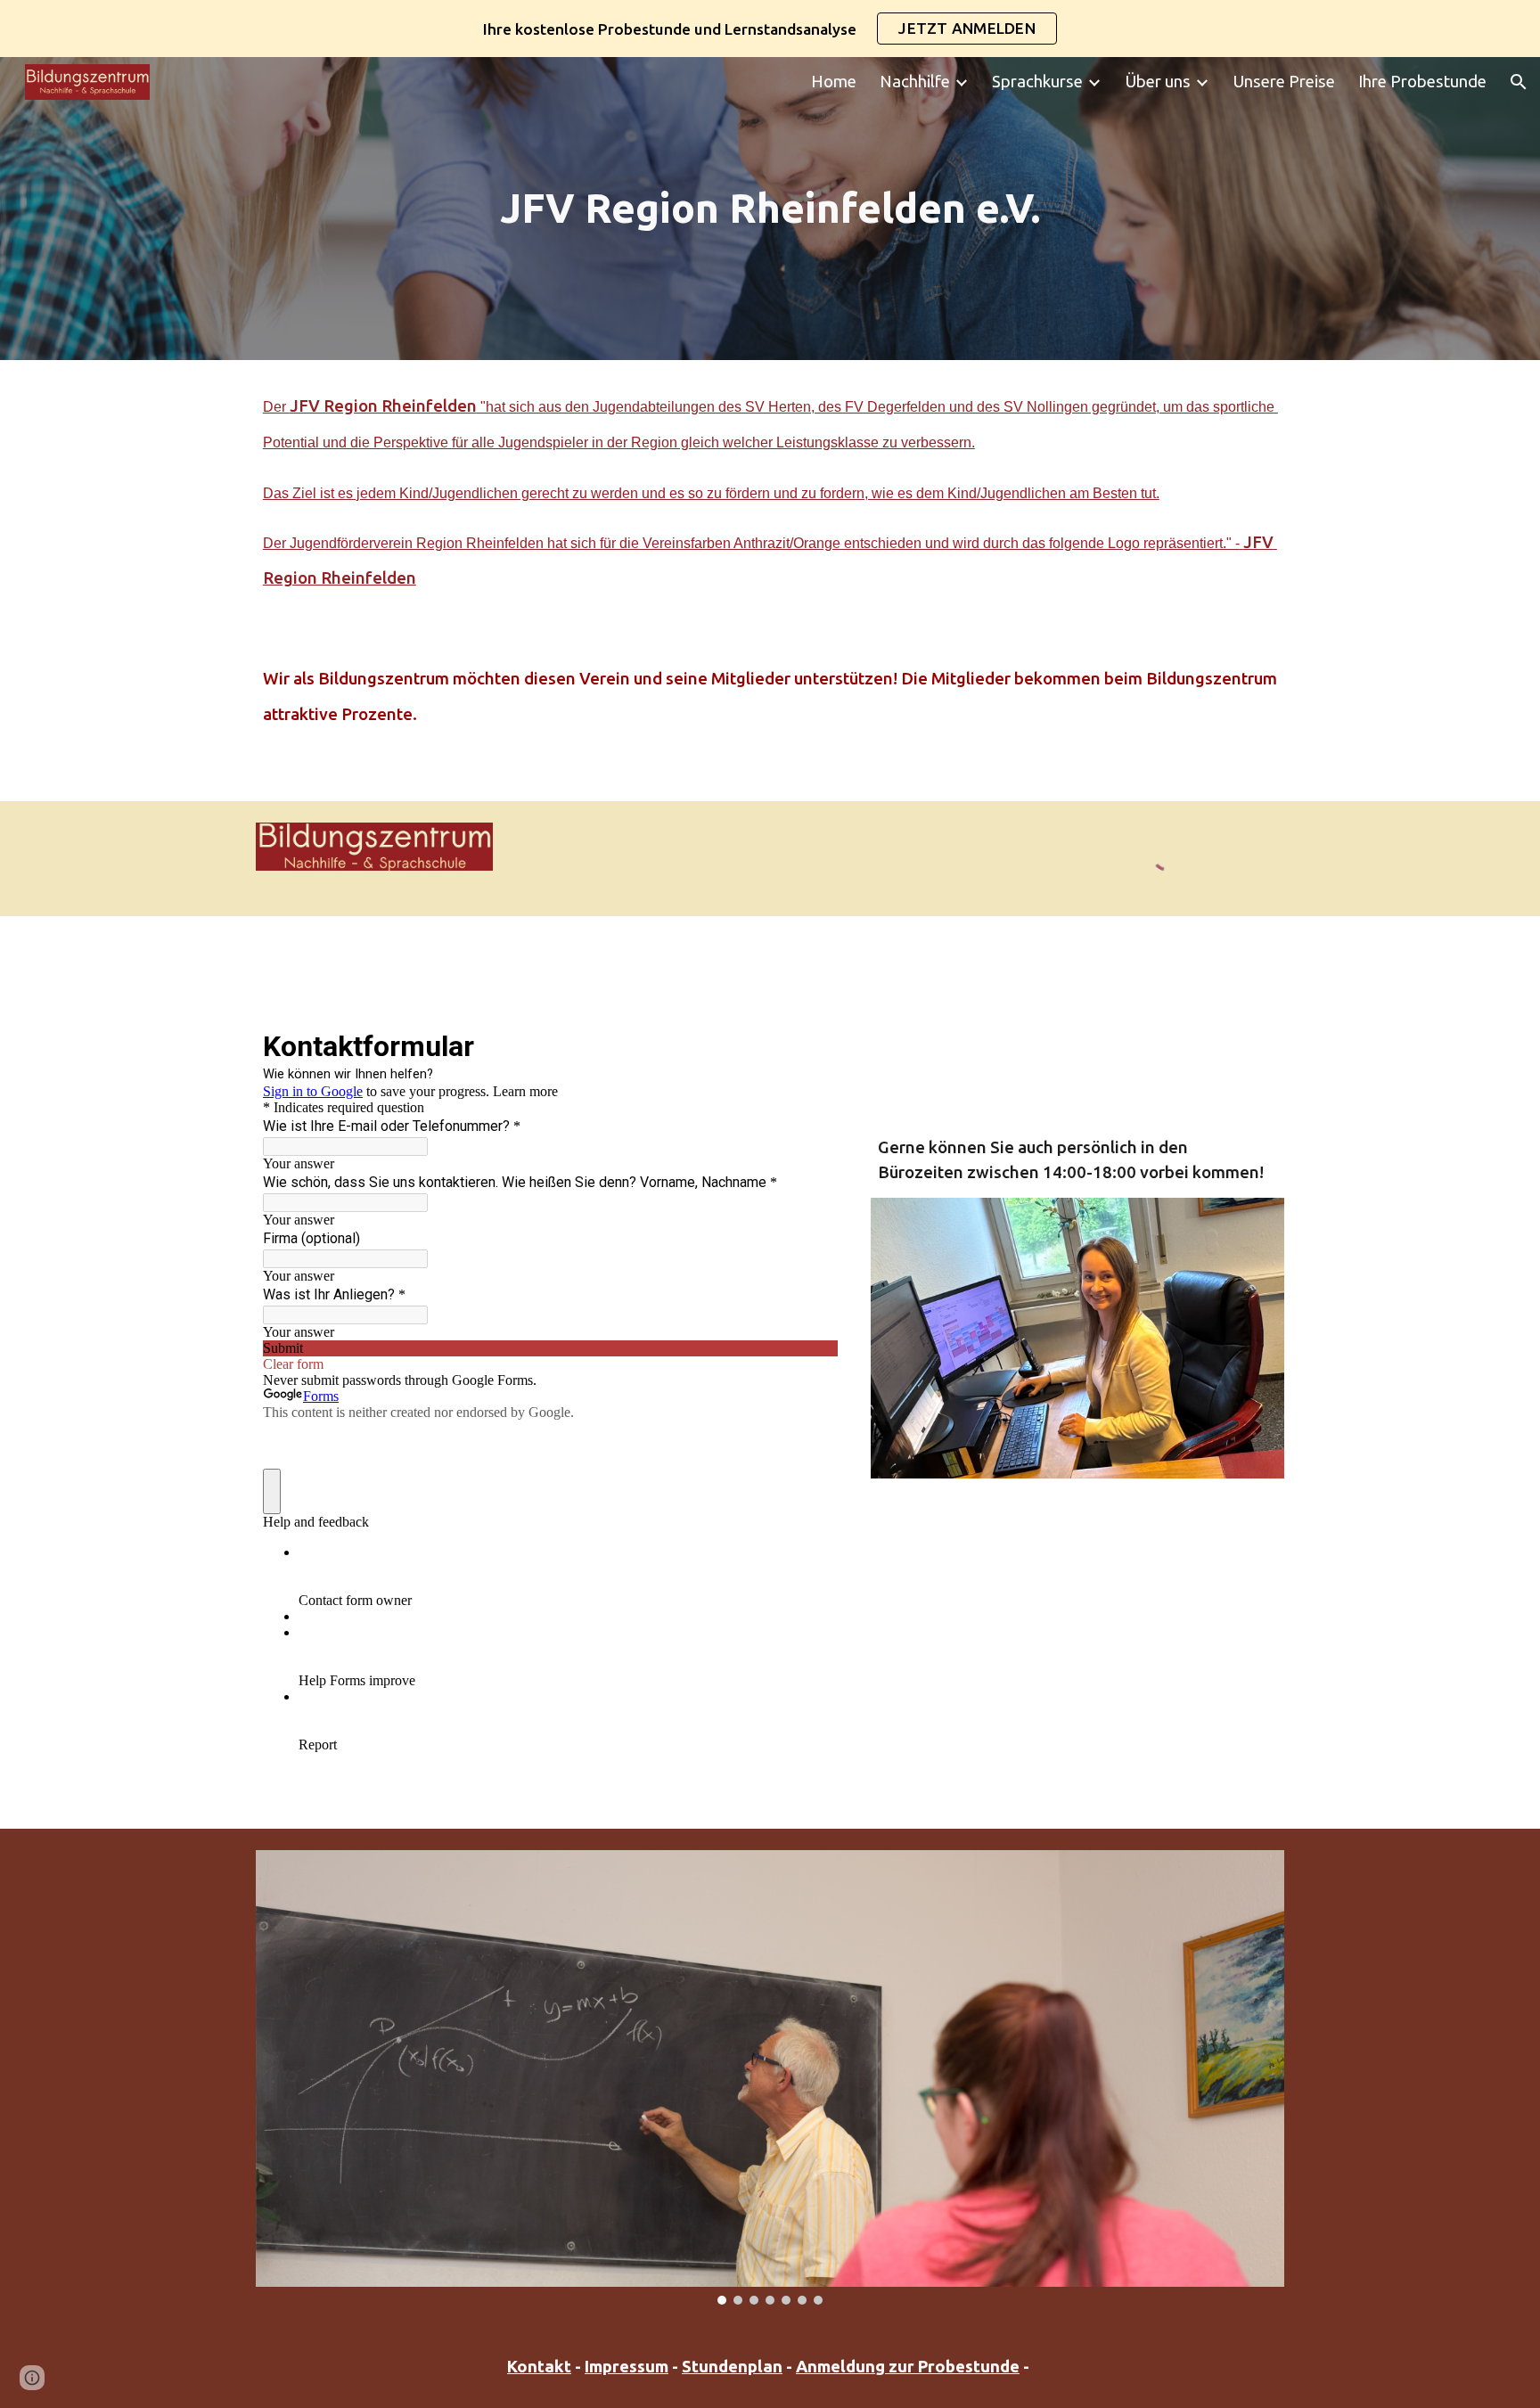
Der (276, 407)
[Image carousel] (770, 2077)
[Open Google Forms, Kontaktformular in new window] (811, 1044)
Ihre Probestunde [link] (1422, 82)
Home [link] (834, 82)
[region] (770, 29)
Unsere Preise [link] (1284, 82)
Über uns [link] (1158, 82)
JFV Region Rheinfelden (383, 406)
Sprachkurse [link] (1037, 82)
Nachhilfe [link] (915, 82)
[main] (770, 209)
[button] (1519, 82)
